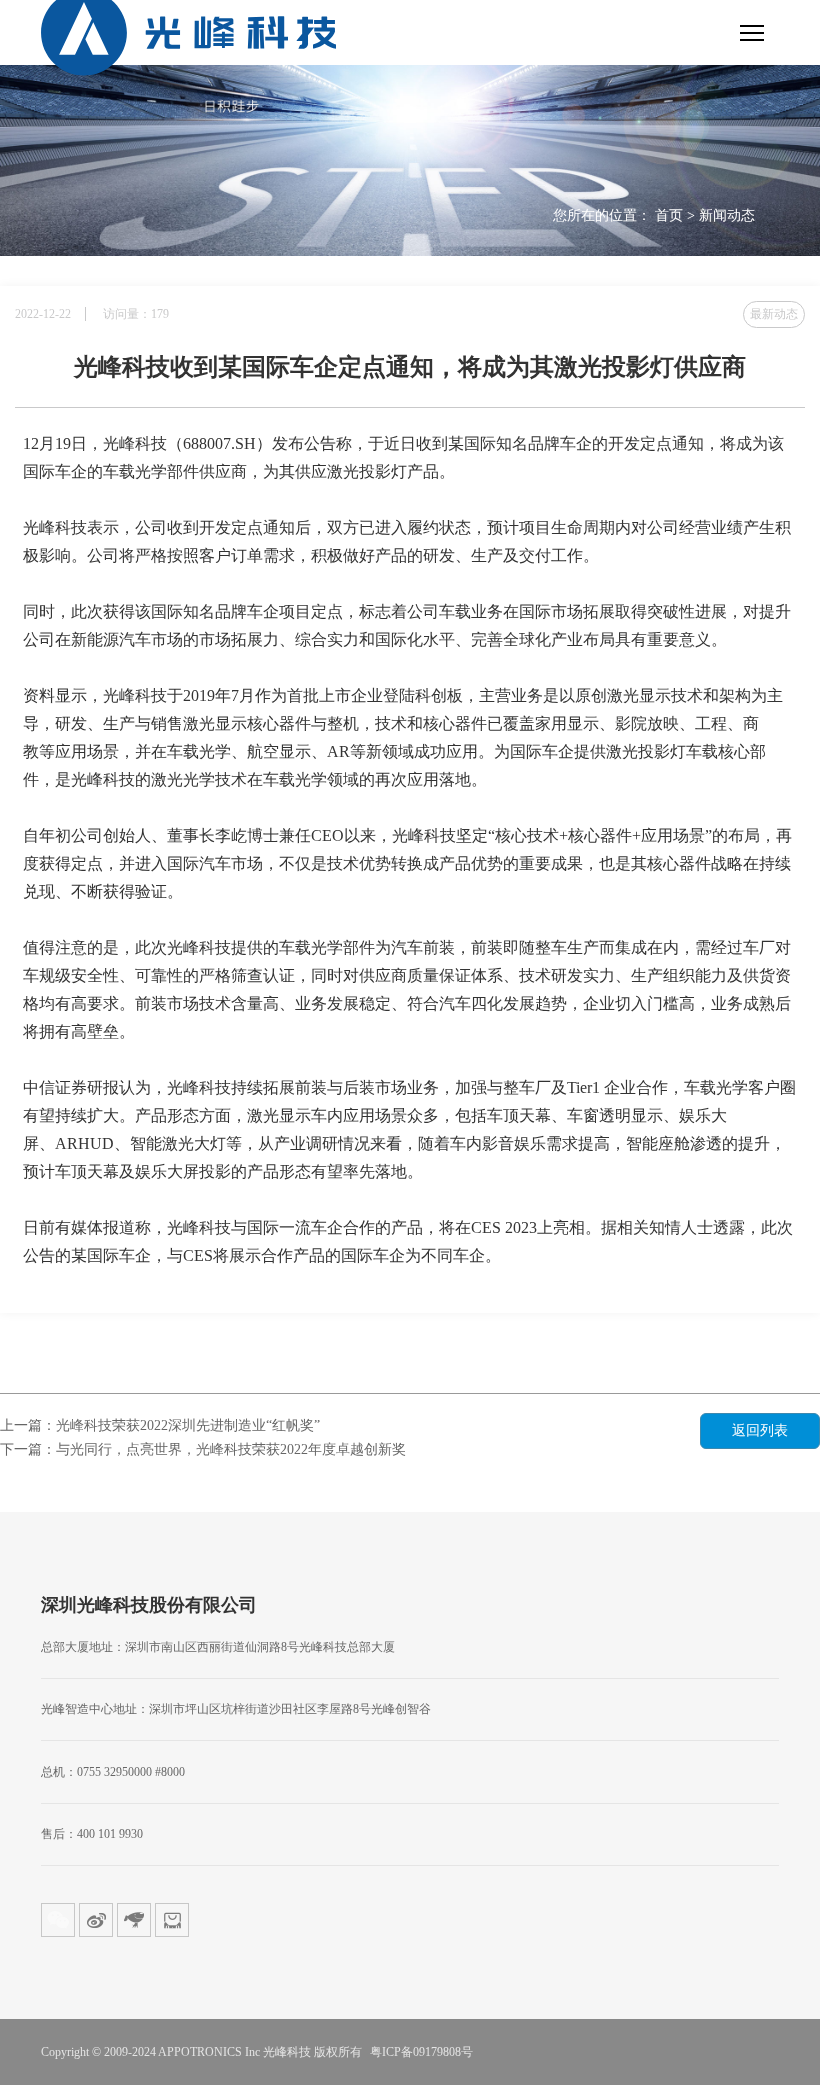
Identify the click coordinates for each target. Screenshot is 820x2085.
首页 (669, 215)
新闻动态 (727, 215)
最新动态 (774, 314)
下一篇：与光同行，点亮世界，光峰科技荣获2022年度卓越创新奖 (203, 1449)
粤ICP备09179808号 (421, 2052)
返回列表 (760, 1430)
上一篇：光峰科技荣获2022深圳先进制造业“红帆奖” (160, 1425)
